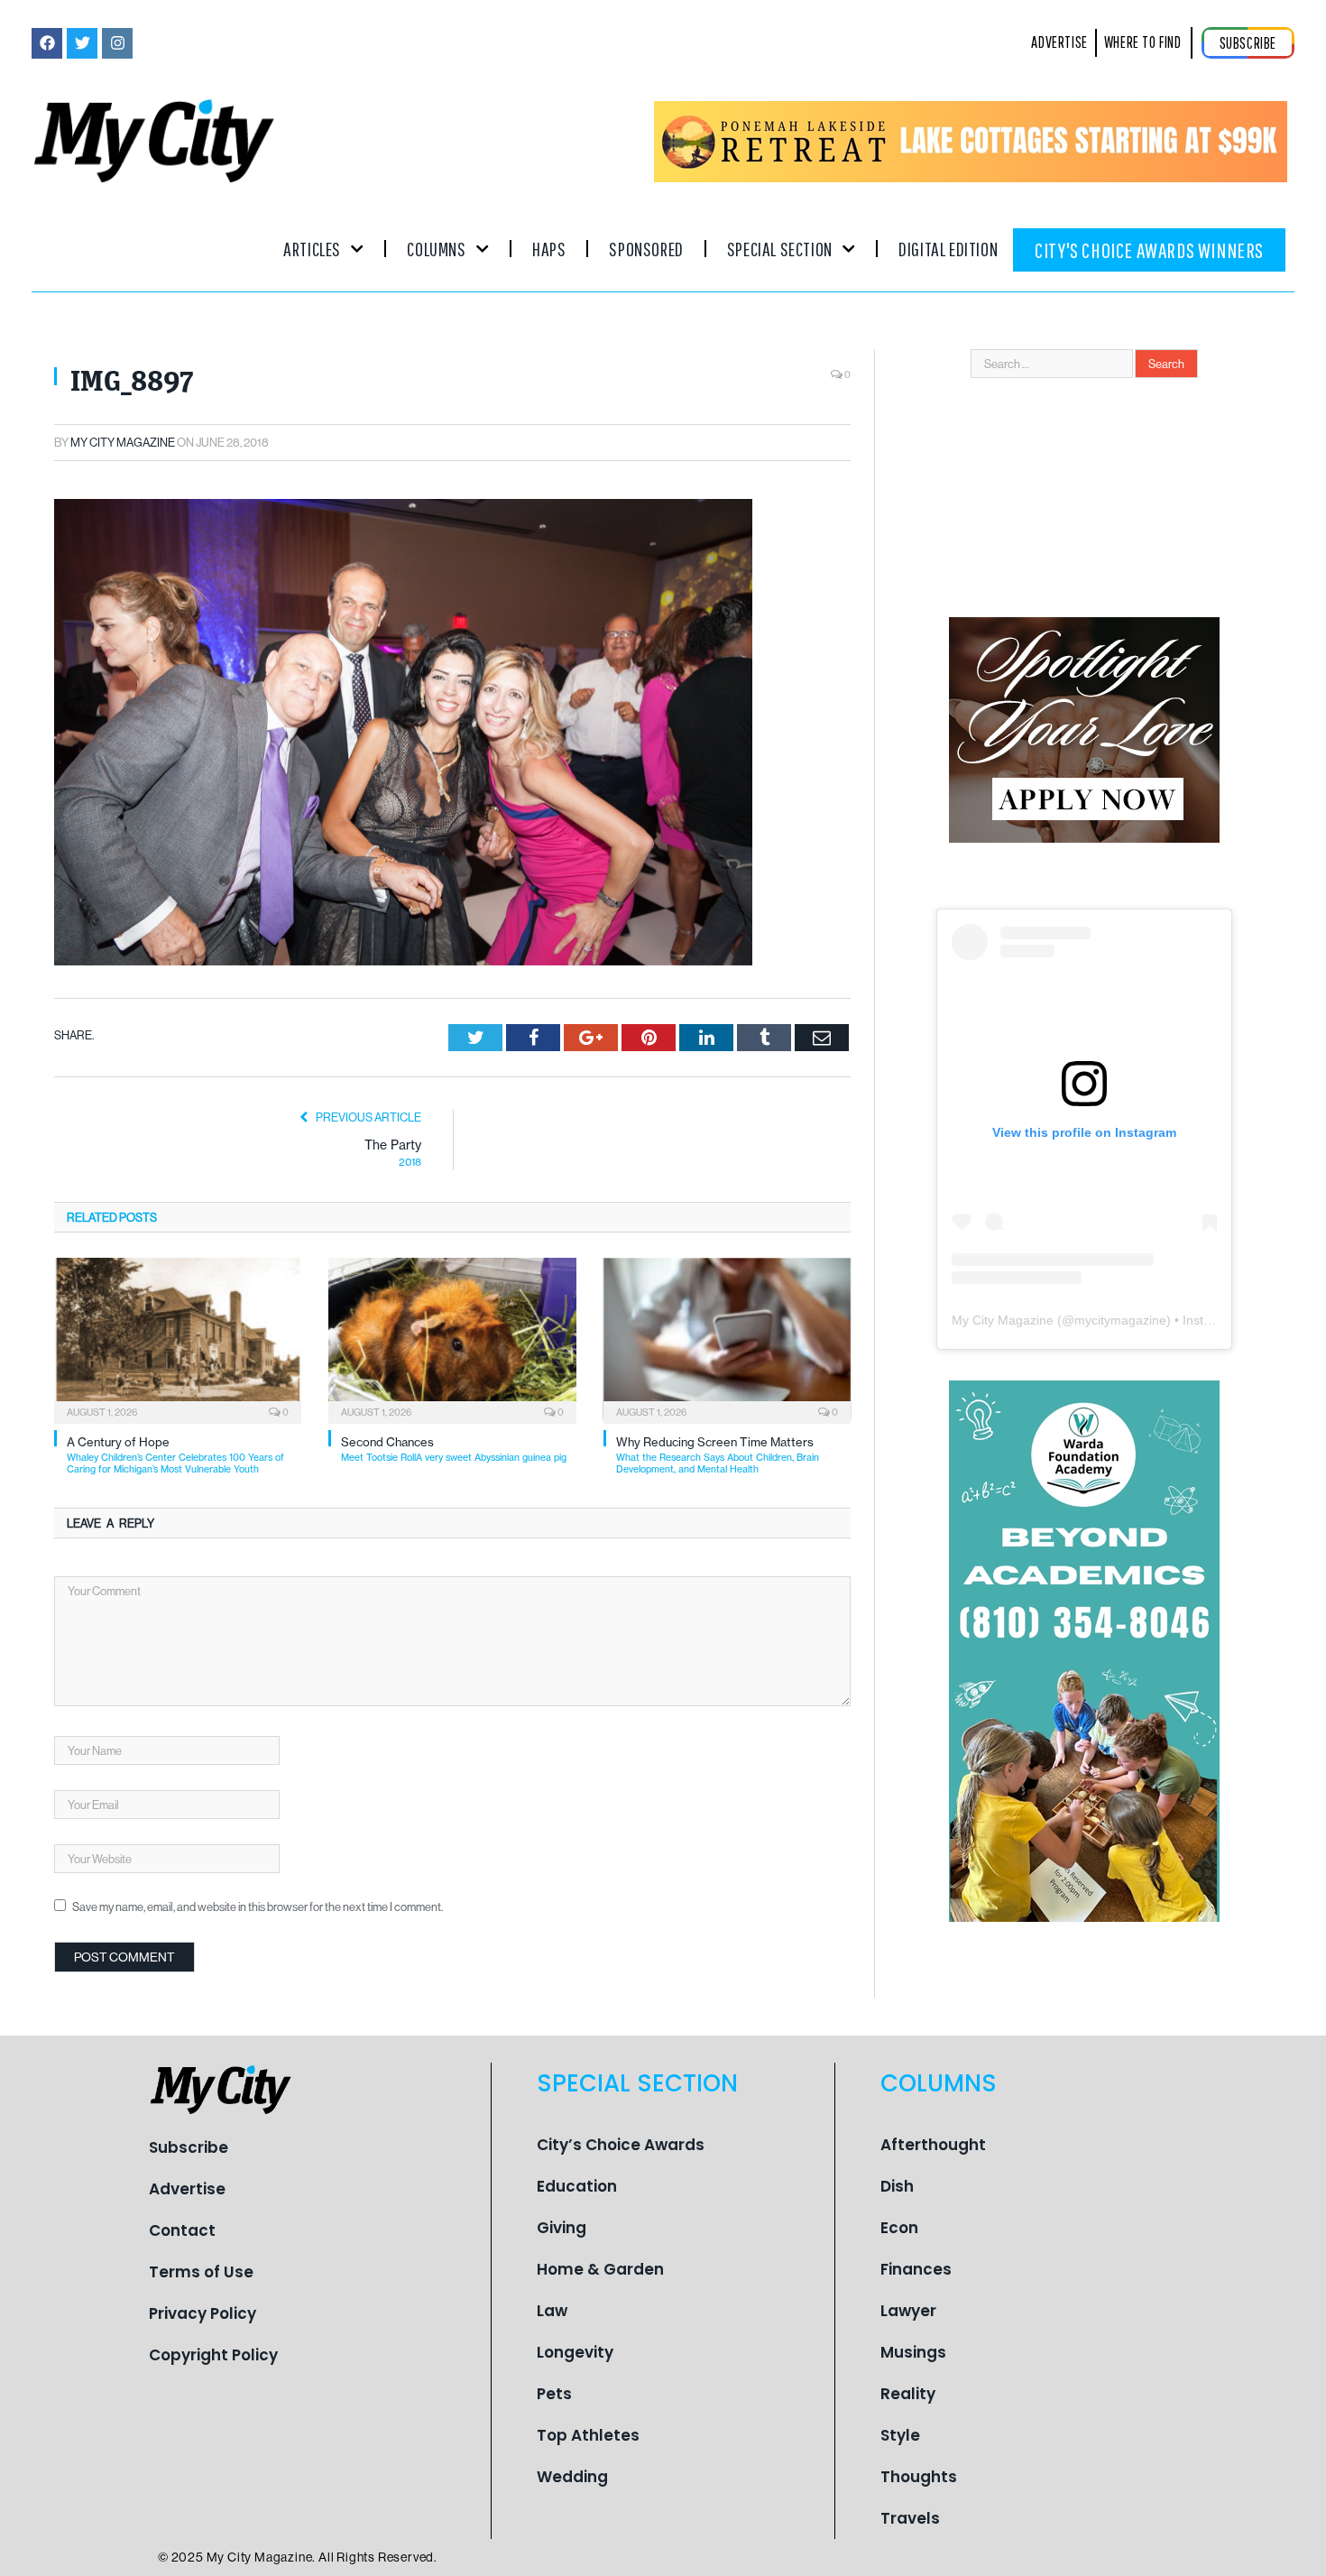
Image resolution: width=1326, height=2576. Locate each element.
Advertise (187, 2189)
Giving (562, 2228)
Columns (436, 249)
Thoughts (919, 2477)
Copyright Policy (213, 2355)
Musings (913, 2352)
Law (552, 2311)
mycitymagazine (1120, 1320)
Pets (554, 2394)
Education (577, 2186)
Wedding (572, 2477)
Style (900, 2435)
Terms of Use (201, 2272)
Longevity (575, 2352)
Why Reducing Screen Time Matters (718, 1455)
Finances (916, 2269)
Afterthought (933, 2145)
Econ (899, 2228)
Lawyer (908, 2311)
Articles (312, 249)
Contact (182, 2230)
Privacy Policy (203, 2313)
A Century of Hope (175, 1455)
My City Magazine (123, 442)
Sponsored (646, 249)
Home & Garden (600, 2269)
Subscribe (189, 2147)
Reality (908, 2394)
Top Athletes (588, 2435)
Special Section (780, 249)
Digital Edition (948, 249)
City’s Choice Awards (621, 2145)
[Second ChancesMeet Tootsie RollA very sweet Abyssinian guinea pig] (452, 1339)
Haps (549, 249)
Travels (910, 2518)
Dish (897, 2186)
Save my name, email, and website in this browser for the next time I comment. (258, 1907)
